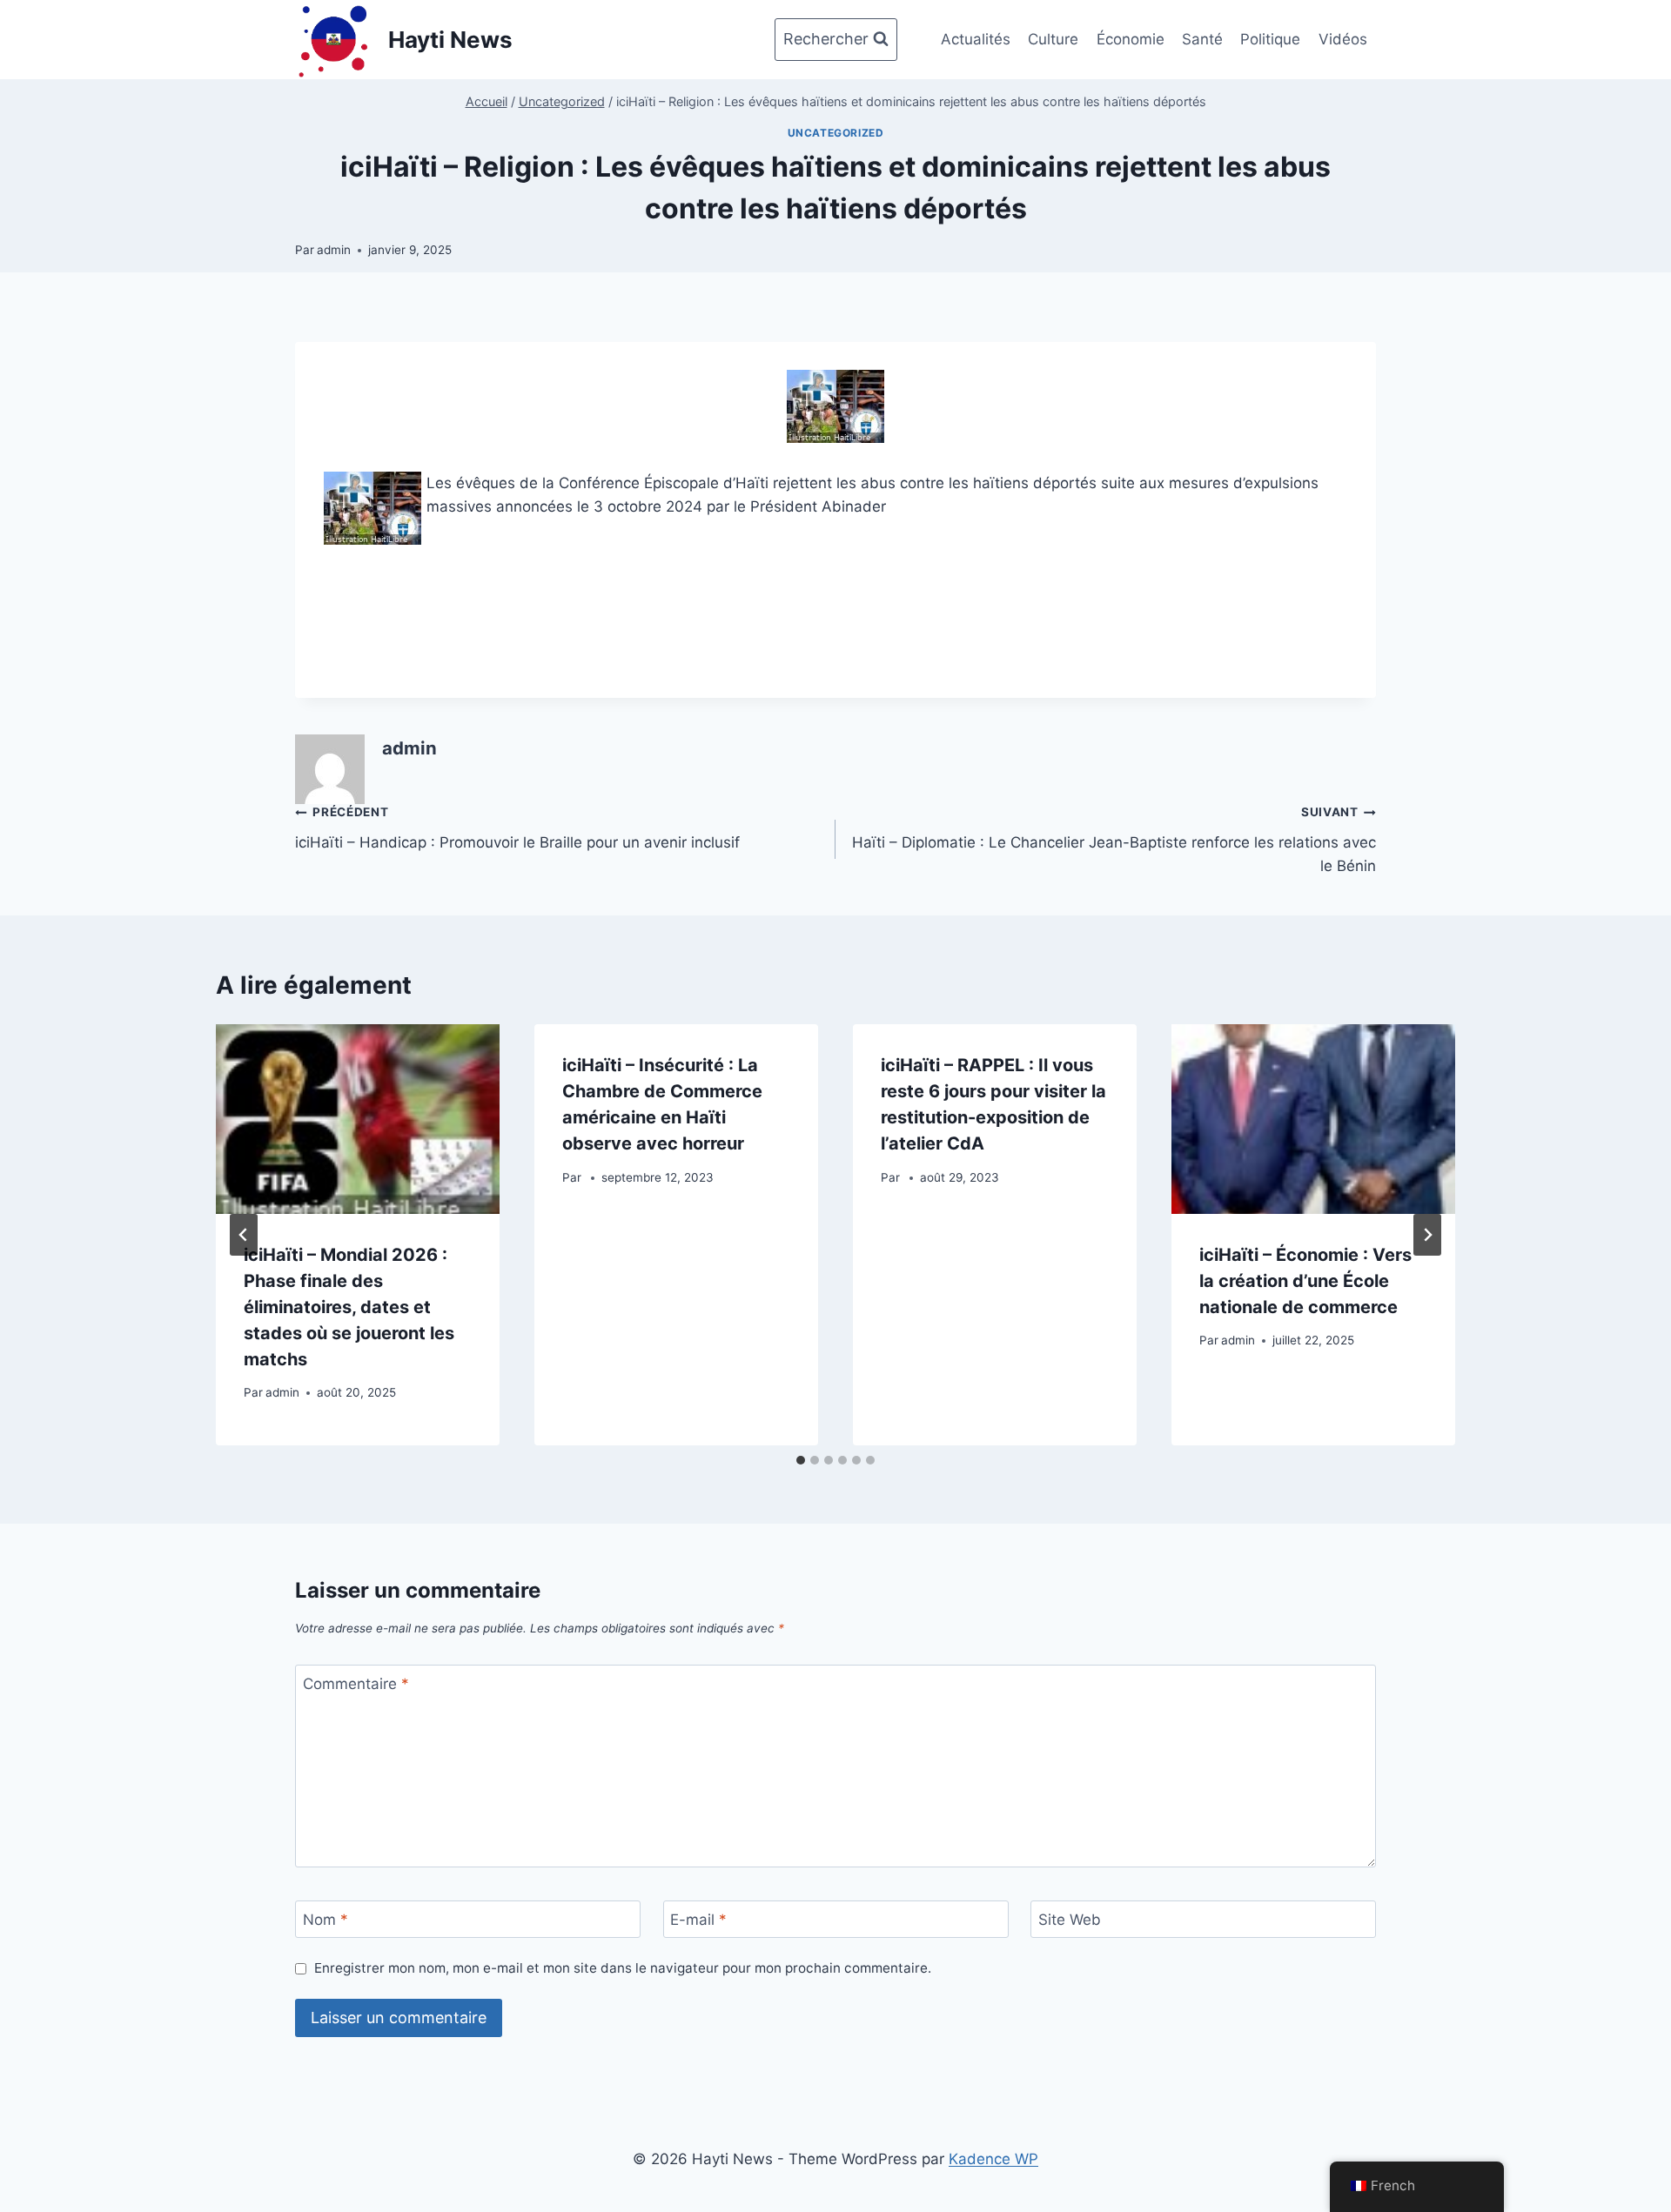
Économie (1131, 39)
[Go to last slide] (244, 1235)
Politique (1270, 39)
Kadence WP (993, 2159)
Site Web (1070, 1920)
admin (334, 250)
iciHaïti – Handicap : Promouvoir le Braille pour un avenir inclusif (517, 828)
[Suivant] (1427, 1235)
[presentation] (358, 1119)
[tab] (801, 1460)
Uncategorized (836, 133)
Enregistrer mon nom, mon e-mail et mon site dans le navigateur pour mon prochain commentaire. (623, 1968)
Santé (1202, 39)
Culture (1053, 39)
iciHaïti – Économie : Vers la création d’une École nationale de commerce (1305, 1281)
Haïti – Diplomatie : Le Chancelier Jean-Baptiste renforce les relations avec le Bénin (1114, 840)
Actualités (976, 39)
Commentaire (356, 1684)
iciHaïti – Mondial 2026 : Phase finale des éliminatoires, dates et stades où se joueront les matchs (349, 1307)
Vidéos (1343, 39)
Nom (325, 1920)
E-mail (698, 1920)
